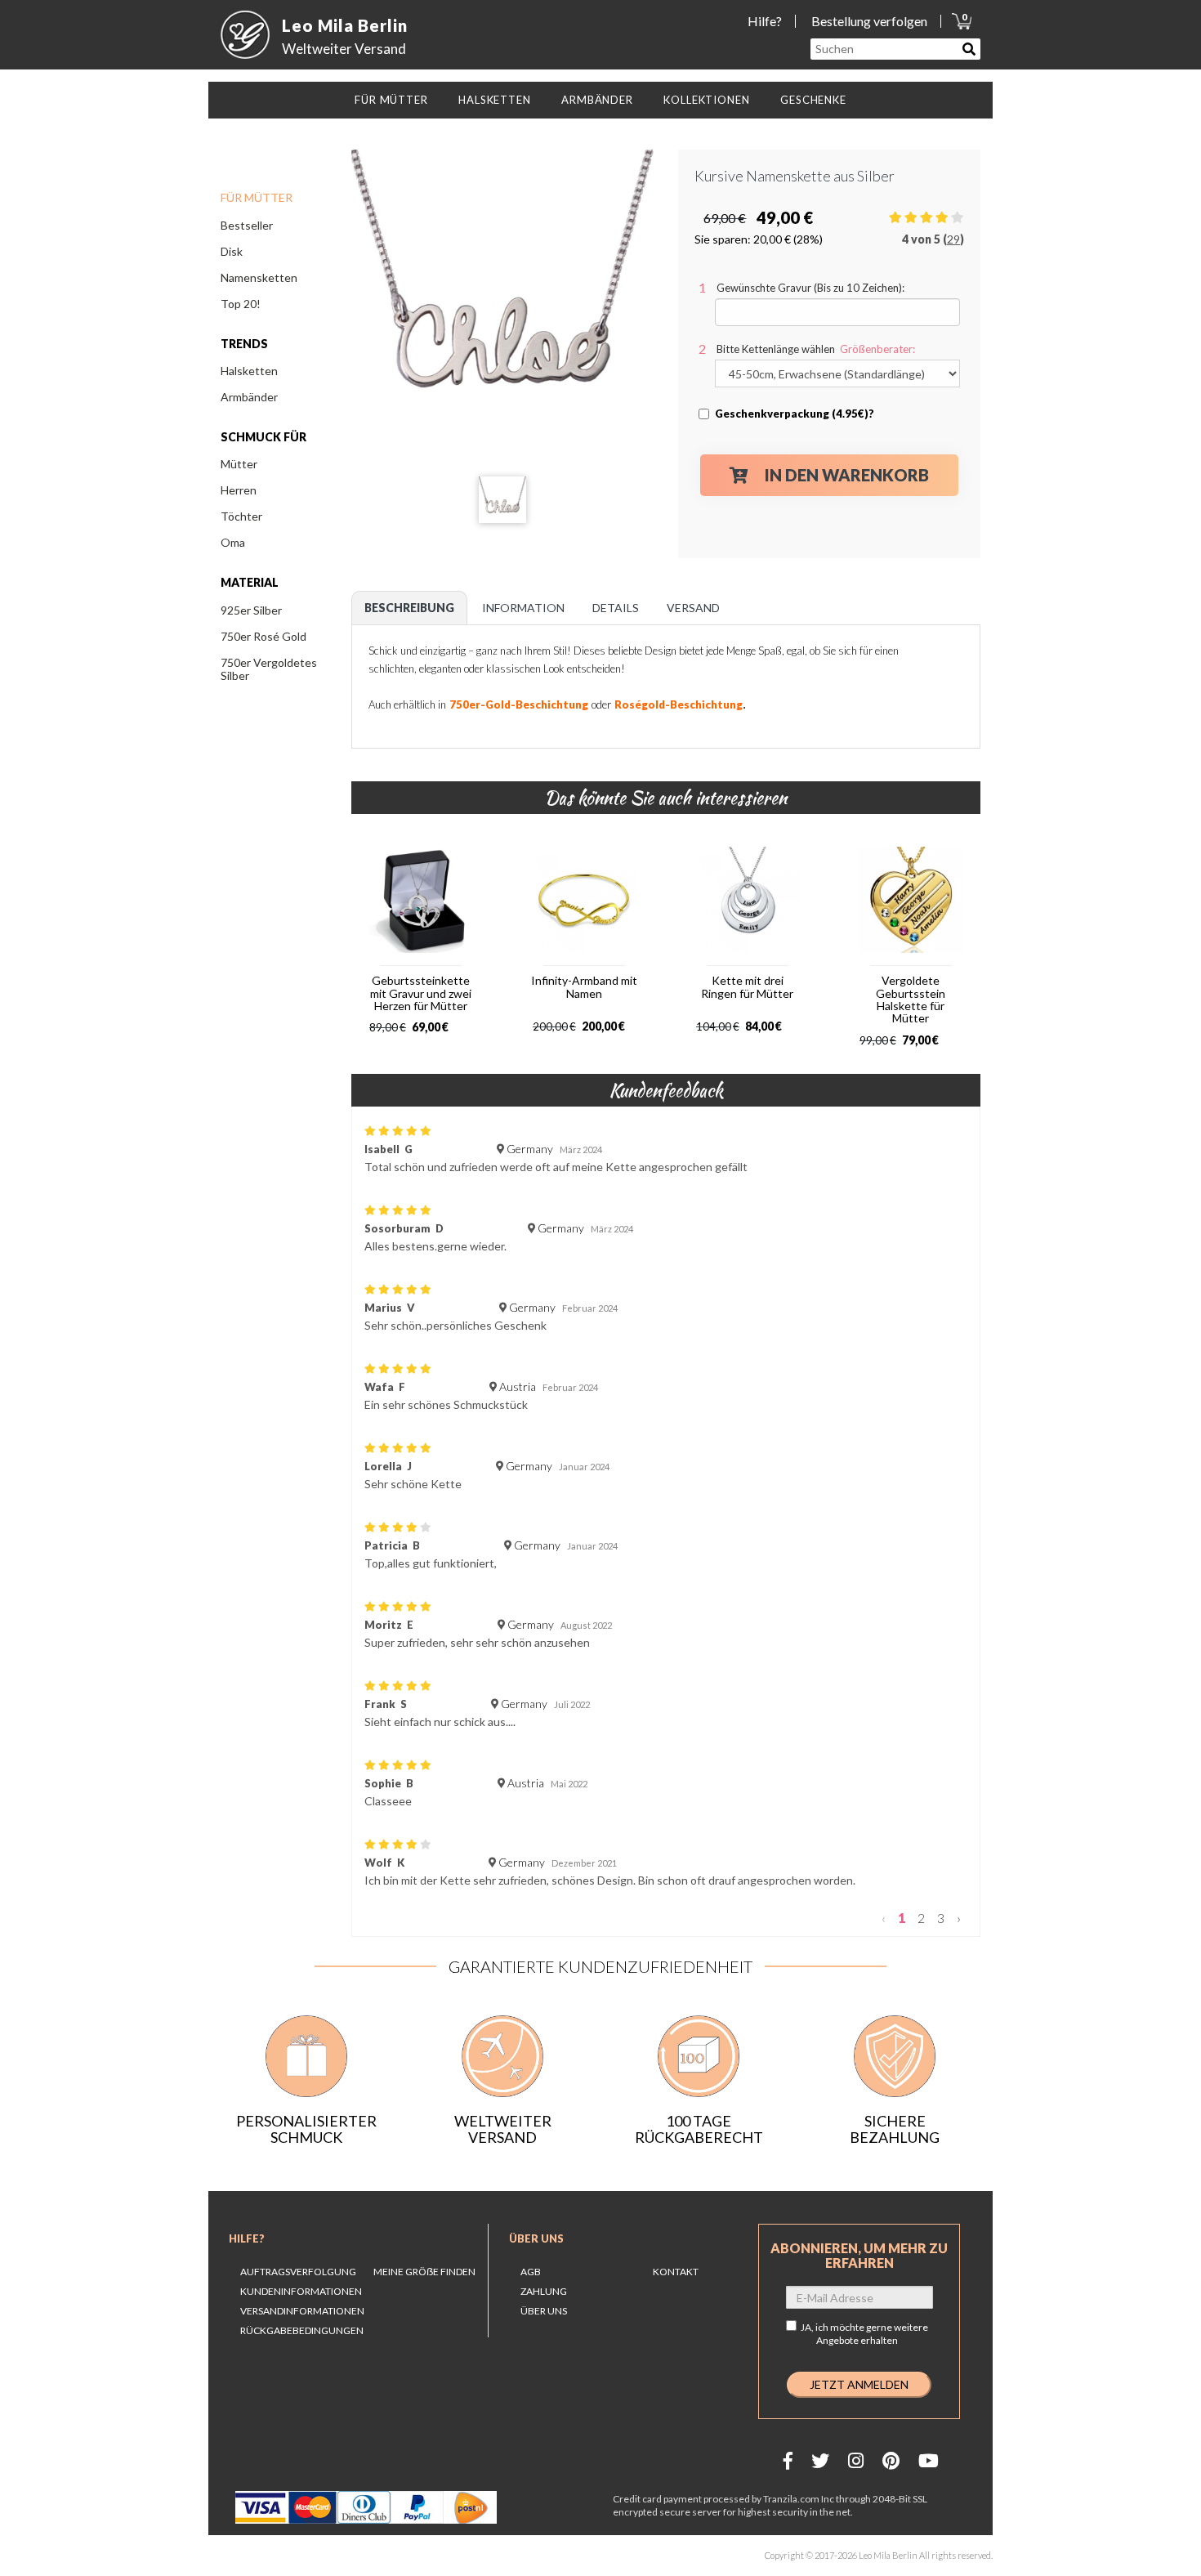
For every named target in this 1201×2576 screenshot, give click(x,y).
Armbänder (249, 397)
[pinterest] (891, 2460)
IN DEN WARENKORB (847, 475)
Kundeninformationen (301, 2291)
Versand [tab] (693, 608)
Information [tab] (523, 608)
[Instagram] (856, 2460)
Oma (233, 542)
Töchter (241, 516)
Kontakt (676, 2272)
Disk (232, 251)
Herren (239, 490)
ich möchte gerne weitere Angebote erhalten (872, 2334)
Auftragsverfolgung (298, 2272)
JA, (864, 2334)
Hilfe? (765, 21)
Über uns (536, 2238)
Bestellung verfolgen (869, 21)
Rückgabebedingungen (302, 2330)
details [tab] (616, 608)
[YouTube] (929, 2460)
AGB (531, 2272)
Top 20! (241, 304)
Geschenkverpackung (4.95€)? (795, 414)
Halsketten (249, 371)
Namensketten (259, 277)
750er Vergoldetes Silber (269, 669)
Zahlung (544, 2291)
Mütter (239, 464)
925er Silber (251, 610)
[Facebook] (788, 2460)
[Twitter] (820, 2460)
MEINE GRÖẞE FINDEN (424, 2272)
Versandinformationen (302, 2311)
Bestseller (247, 225)
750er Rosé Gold (263, 636)
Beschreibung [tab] (409, 608)
